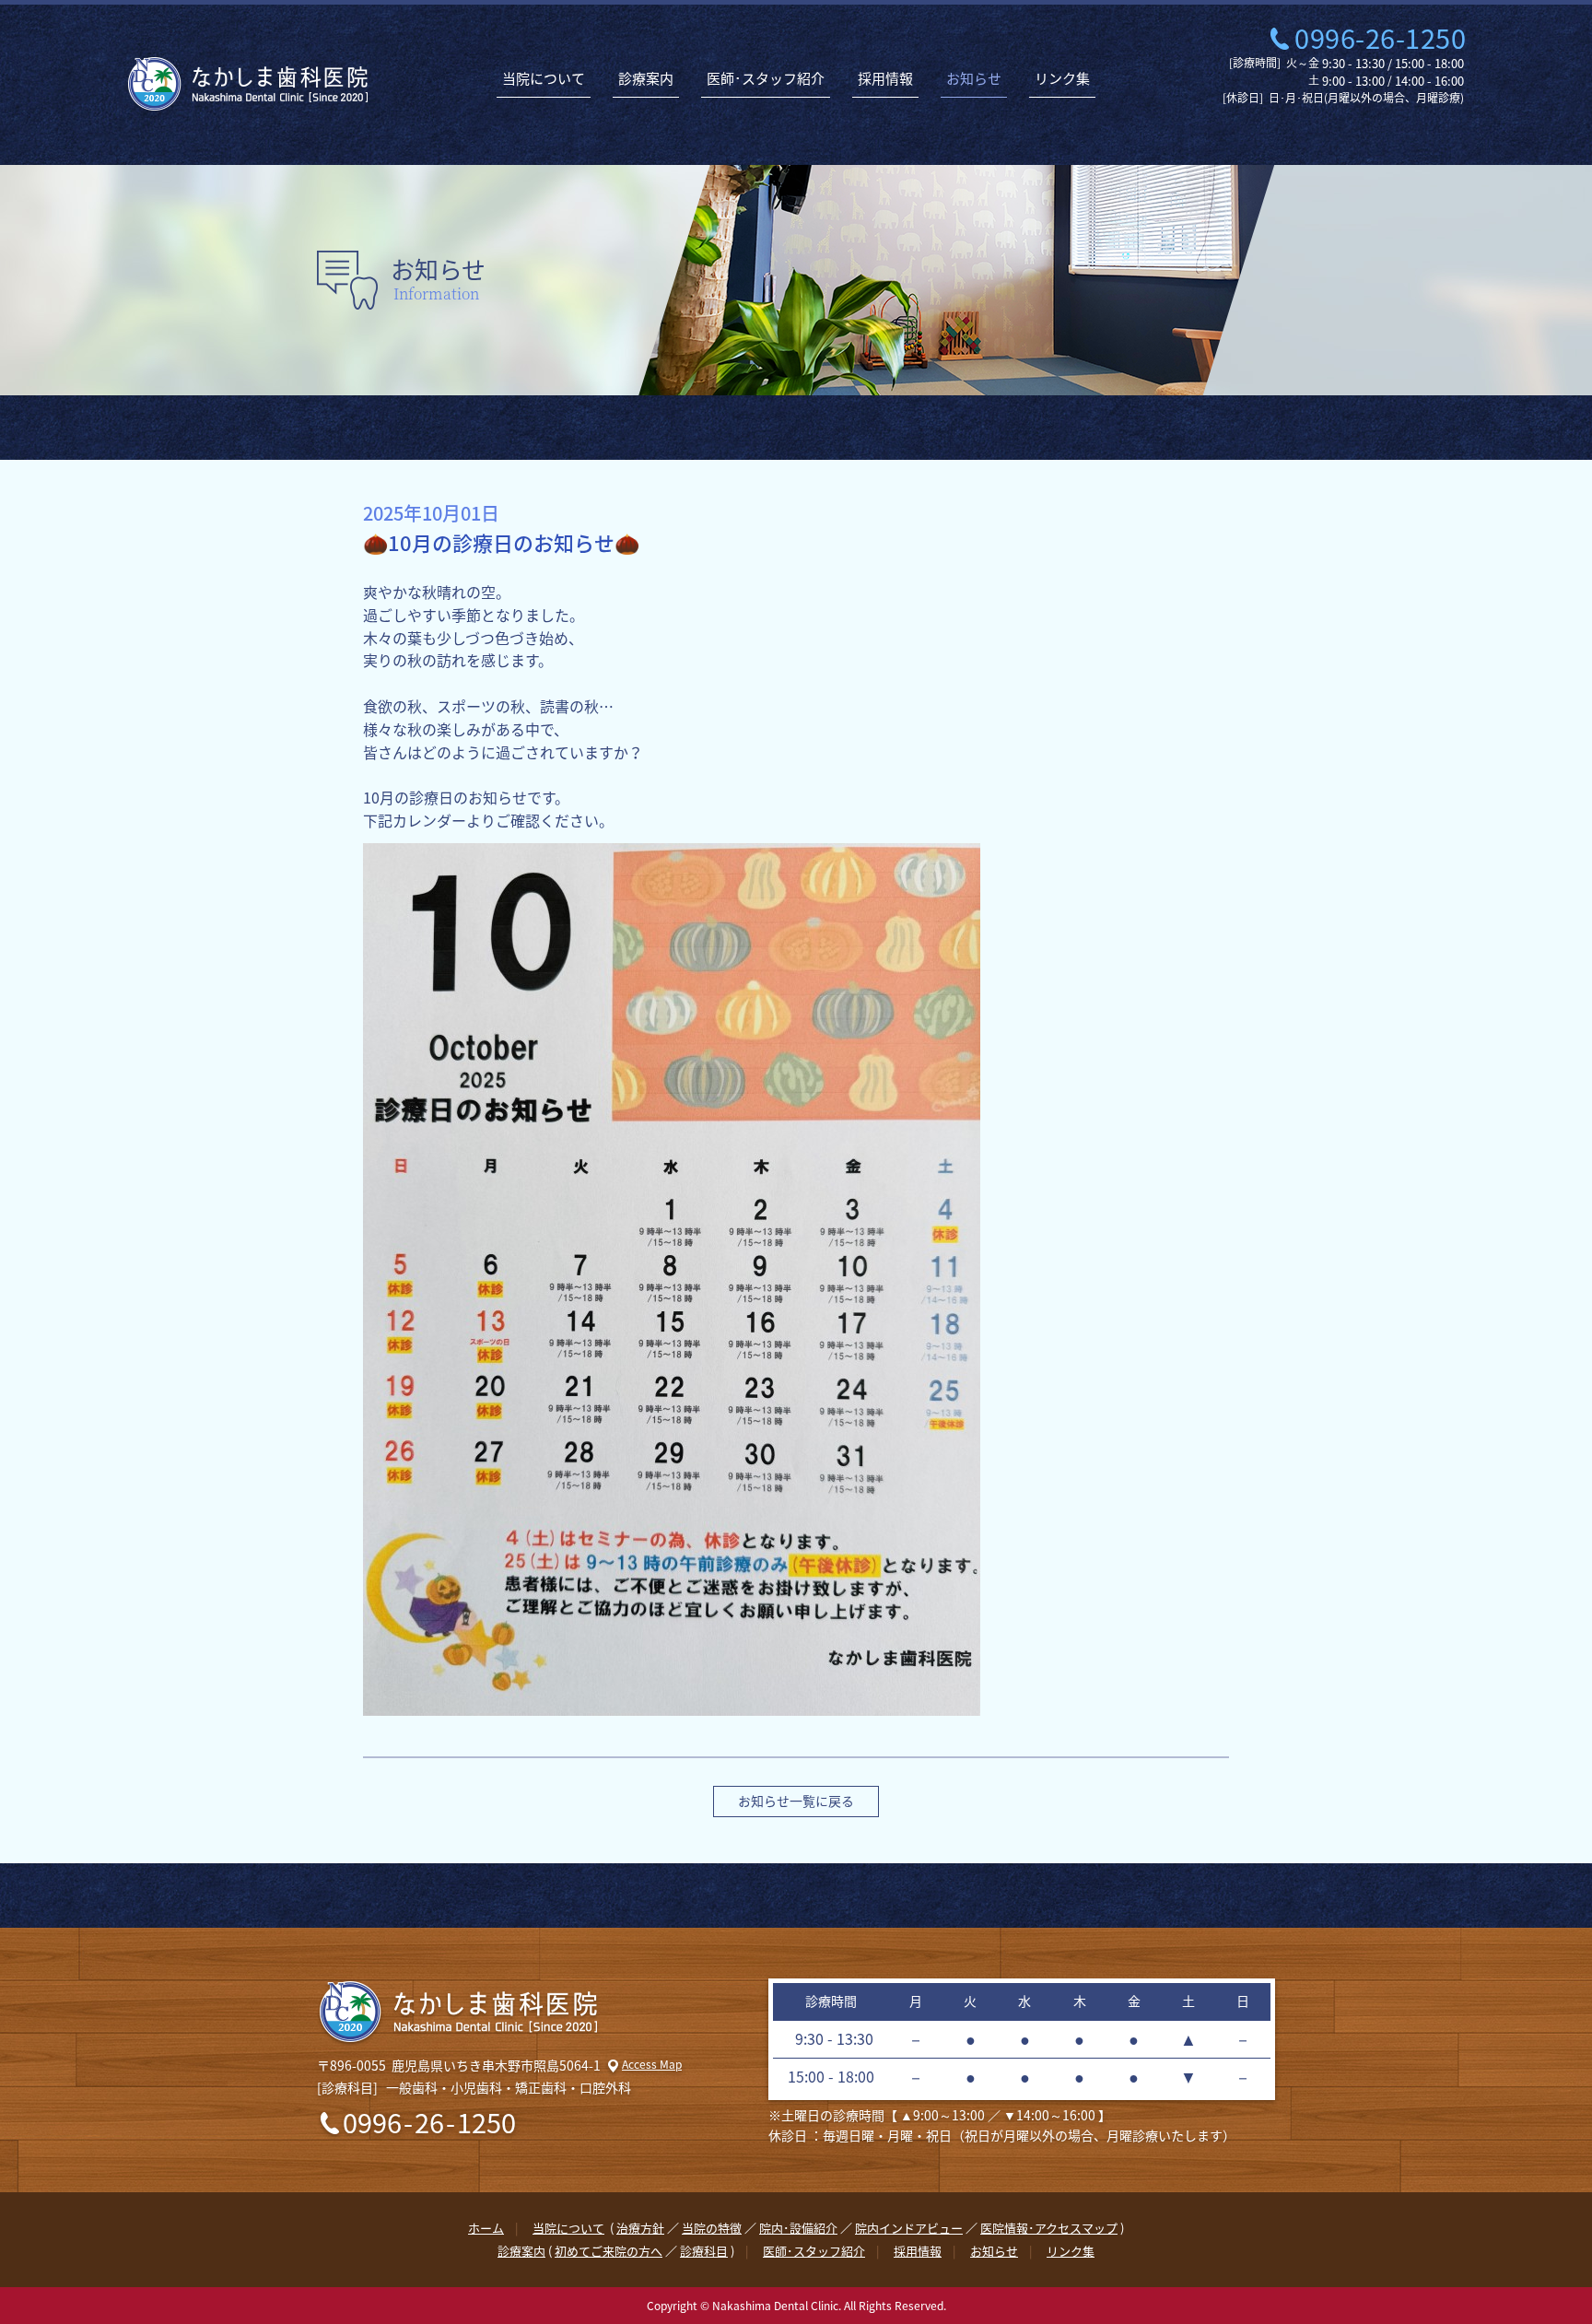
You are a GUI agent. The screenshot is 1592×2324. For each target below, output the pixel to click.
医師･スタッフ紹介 (766, 78)
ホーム (486, 2228)
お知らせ (974, 78)
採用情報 (885, 78)
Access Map (652, 2064)
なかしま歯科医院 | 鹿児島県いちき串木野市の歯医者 (248, 84)
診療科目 (704, 2251)
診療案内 (646, 78)
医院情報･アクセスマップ (1049, 2228)
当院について (544, 78)
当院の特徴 (712, 2228)
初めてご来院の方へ (609, 2251)
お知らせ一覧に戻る (796, 1801)
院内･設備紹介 (798, 2228)
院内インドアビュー (909, 2228)
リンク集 (1062, 78)
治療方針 (640, 2228)
